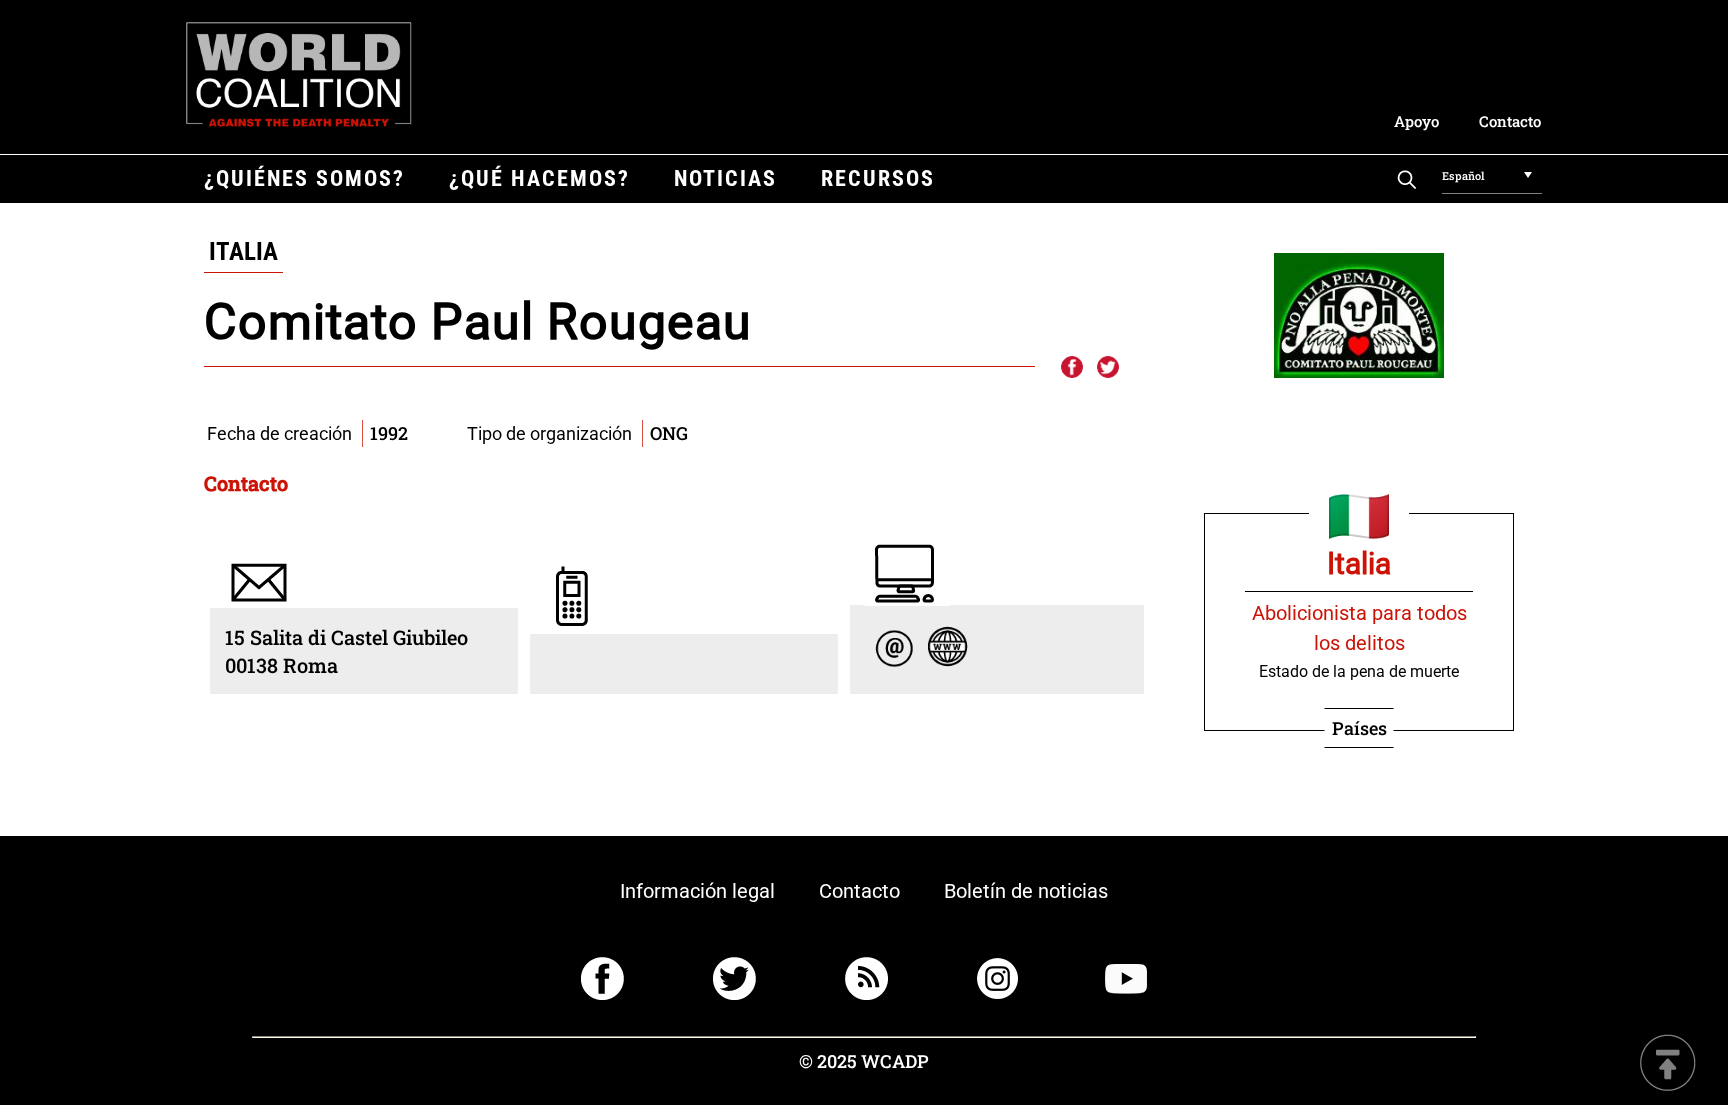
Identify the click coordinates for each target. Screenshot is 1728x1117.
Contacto (1510, 121)
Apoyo (1416, 121)
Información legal (697, 891)
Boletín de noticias (1026, 891)
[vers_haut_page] (1668, 1064)
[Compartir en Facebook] (1071, 368)
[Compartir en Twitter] (1108, 368)
